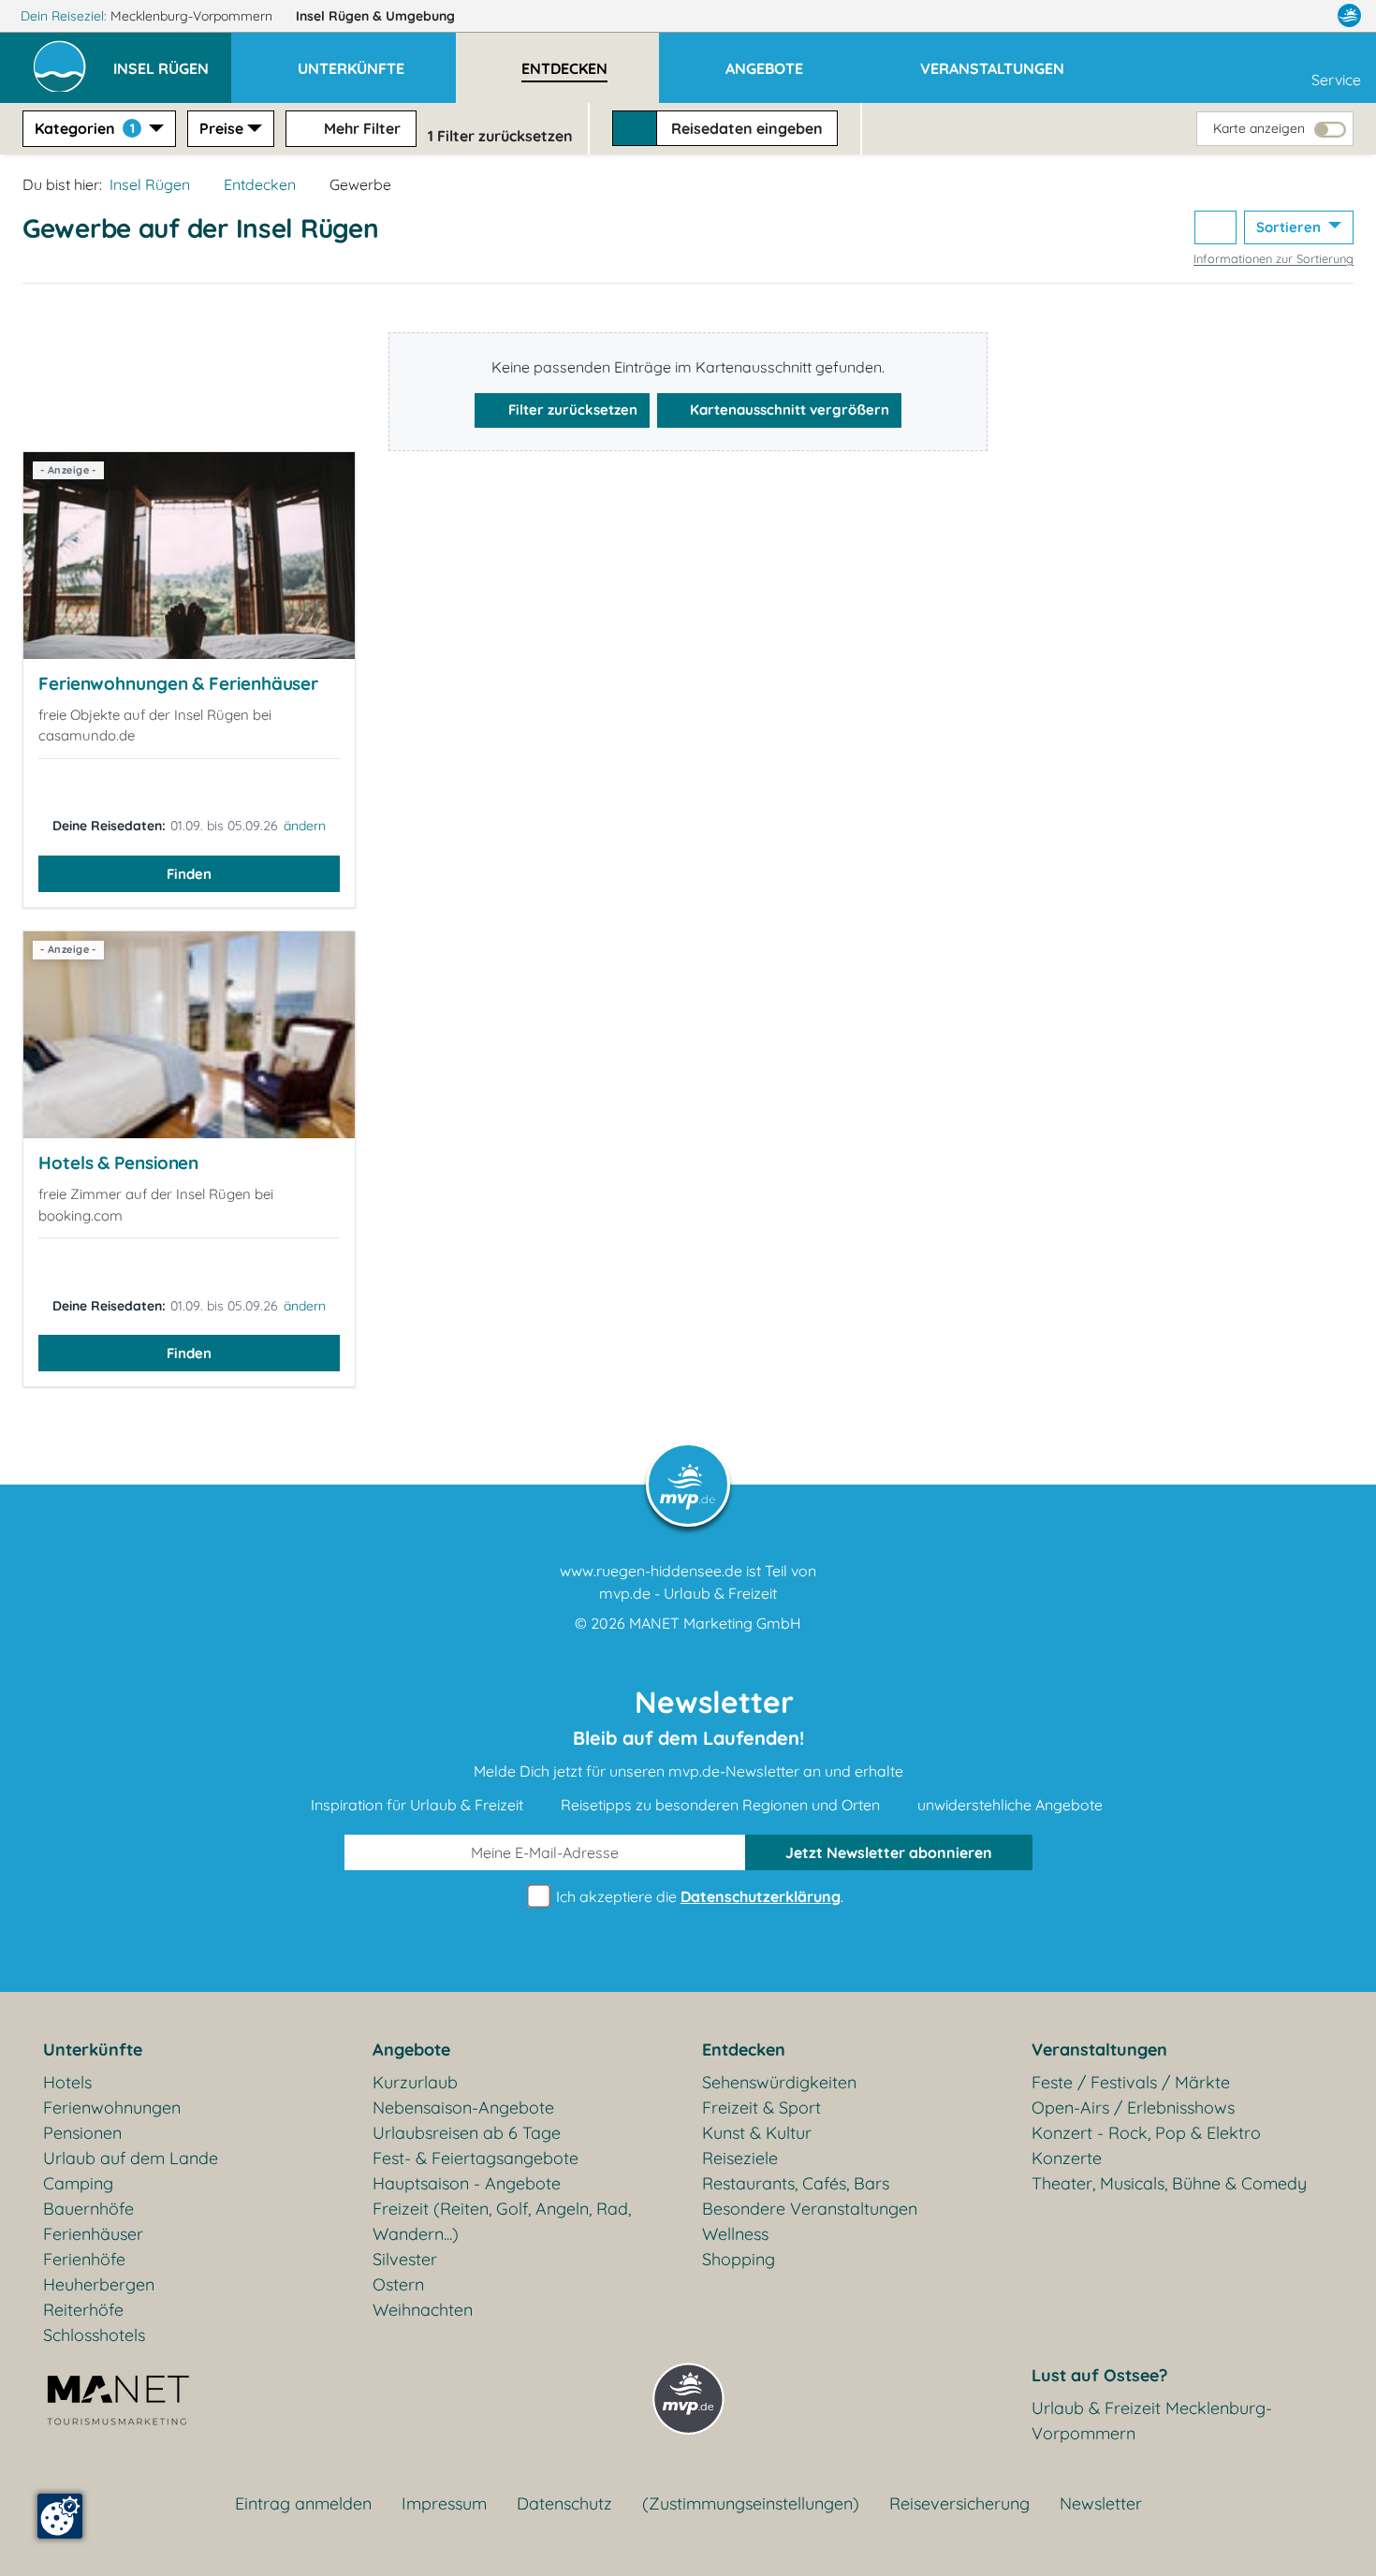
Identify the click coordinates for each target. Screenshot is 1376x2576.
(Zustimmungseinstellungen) (751, 2503)
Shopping (739, 2259)
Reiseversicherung (959, 2503)
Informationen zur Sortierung (1274, 258)
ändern (305, 826)
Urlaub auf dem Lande (131, 2158)
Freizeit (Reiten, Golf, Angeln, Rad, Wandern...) (502, 2221)
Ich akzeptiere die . (698, 1896)
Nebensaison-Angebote (463, 2108)
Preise (221, 128)
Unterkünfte (93, 2049)
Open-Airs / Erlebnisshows (1133, 2108)
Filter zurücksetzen (571, 410)
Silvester (405, 2259)
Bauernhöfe (88, 2209)
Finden (189, 874)
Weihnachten (423, 2310)
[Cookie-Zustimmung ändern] (60, 2516)
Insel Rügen (375, 16)
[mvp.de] (1349, 16)
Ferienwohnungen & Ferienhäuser (178, 683)
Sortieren (1290, 227)
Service (1336, 80)
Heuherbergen (99, 2284)
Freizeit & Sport (761, 2108)
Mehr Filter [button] (360, 128)
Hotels (67, 2082)
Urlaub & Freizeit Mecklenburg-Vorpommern (1152, 2421)
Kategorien (85, 128)
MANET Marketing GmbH (715, 1623)
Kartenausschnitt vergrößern (788, 410)
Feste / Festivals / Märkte (1131, 2082)
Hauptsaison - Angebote (467, 2183)
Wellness (735, 2234)
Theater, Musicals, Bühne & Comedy (1169, 2183)
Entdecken (260, 184)
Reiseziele (740, 2158)
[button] (172, 60)
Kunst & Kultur (757, 2133)
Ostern (398, 2284)
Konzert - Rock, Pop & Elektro (1146, 2133)
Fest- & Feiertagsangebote (476, 2158)
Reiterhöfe (83, 2310)
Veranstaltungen (1099, 2049)
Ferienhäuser (93, 2234)
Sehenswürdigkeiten (779, 2082)
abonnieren (889, 1852)
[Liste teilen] (1215, 228)
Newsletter (1101, 2503)
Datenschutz (564, 2503)
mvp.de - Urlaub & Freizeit (688, 1593)
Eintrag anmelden (303, 2503)
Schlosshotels (94, 2335)
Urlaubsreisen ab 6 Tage (467, 2133)
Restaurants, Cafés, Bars (796, 2183)
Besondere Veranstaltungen (810, 2209)
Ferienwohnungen (112, 2108)
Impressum (444, 2503)
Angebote (411, 2049)
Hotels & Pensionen (118, 1163)
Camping (78, 2183)
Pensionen (82, 2133)
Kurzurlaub (415, 2082)
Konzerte (1067, 2158)
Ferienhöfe (84, 2259)
